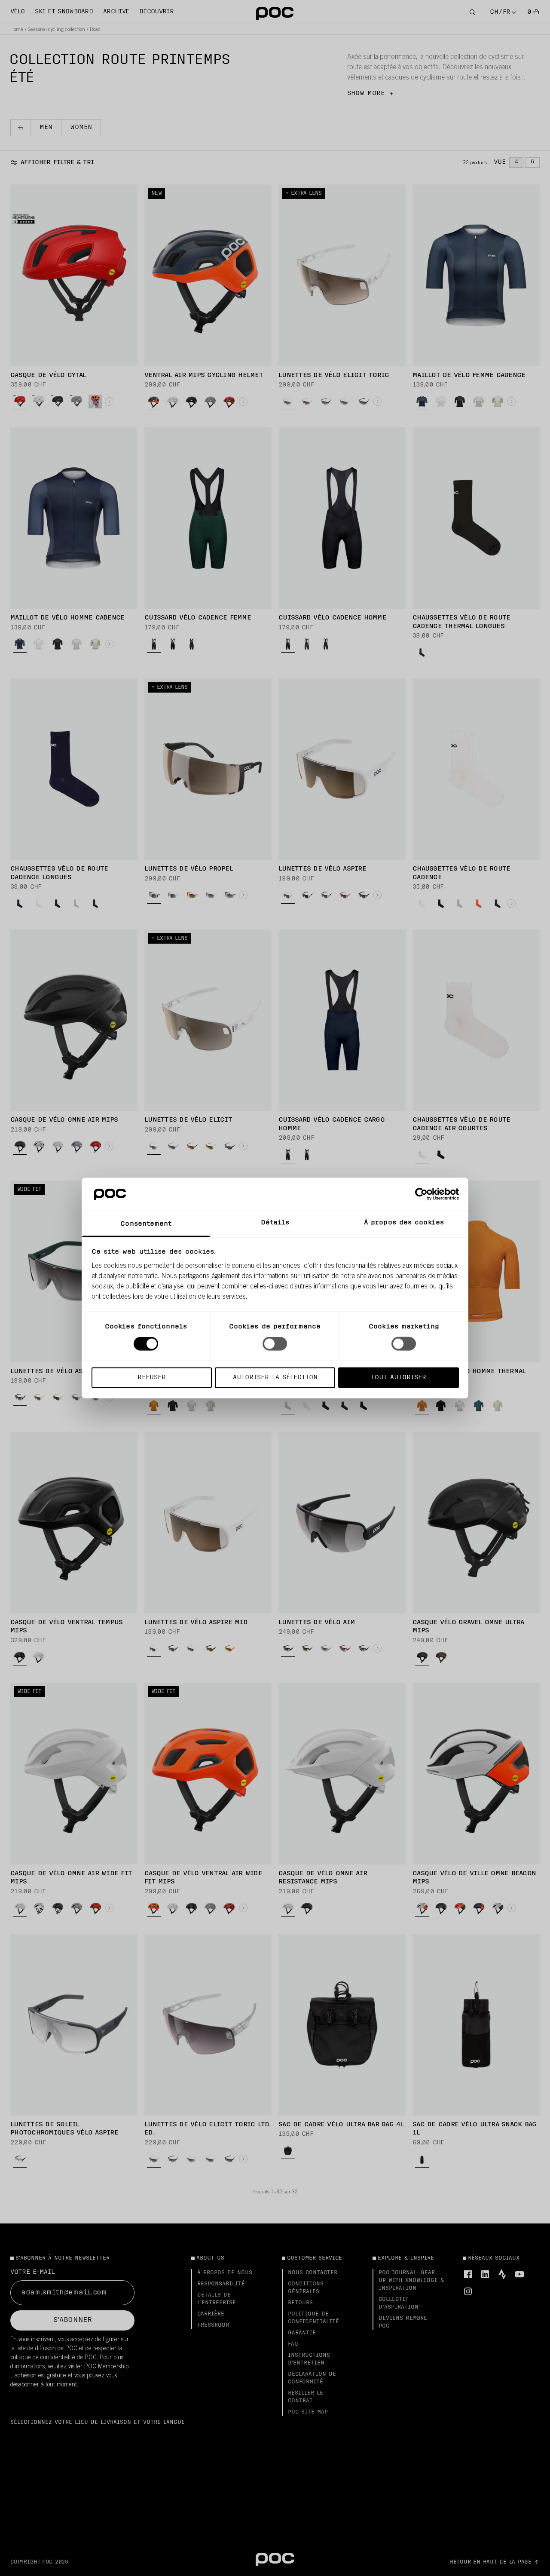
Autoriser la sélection (275, 1377)
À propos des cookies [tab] (404, 1222)
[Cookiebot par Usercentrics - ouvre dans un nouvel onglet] (421, 1194)
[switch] (275, 1344)
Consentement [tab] (146, 1224)
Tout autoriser (399, 1377)
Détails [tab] (275, 1222)
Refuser (152, 1377)
